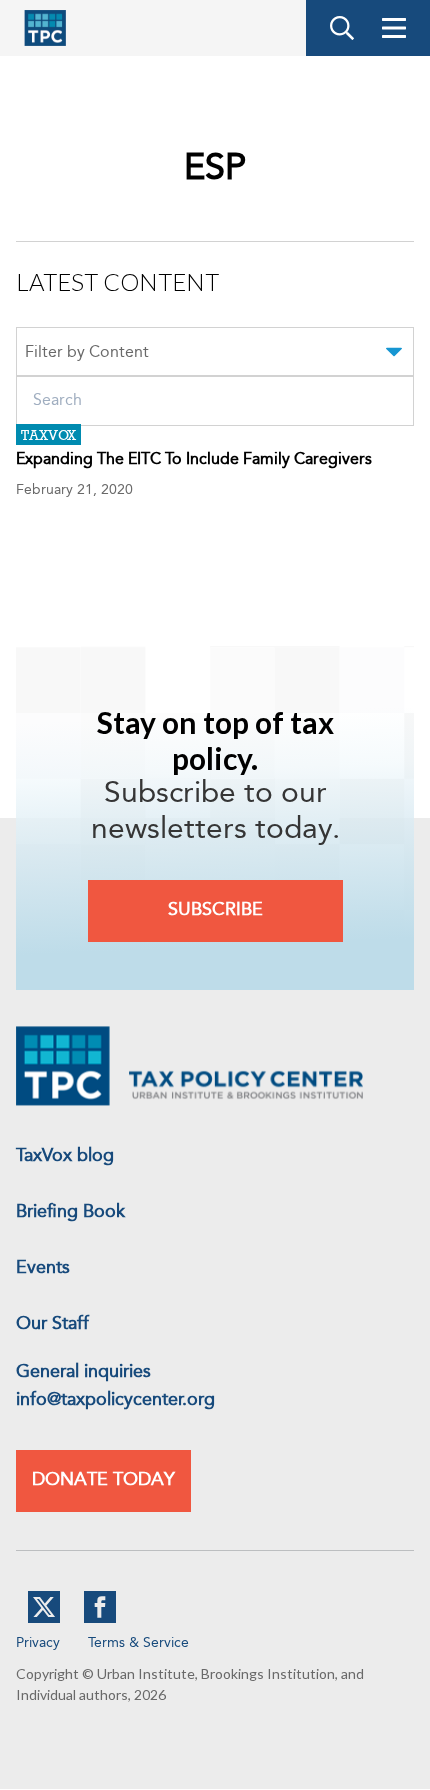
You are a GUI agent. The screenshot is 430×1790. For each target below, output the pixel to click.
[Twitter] (44, 1619)
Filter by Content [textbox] (87, 353)
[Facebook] (100, 1619)
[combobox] (215, 355)
